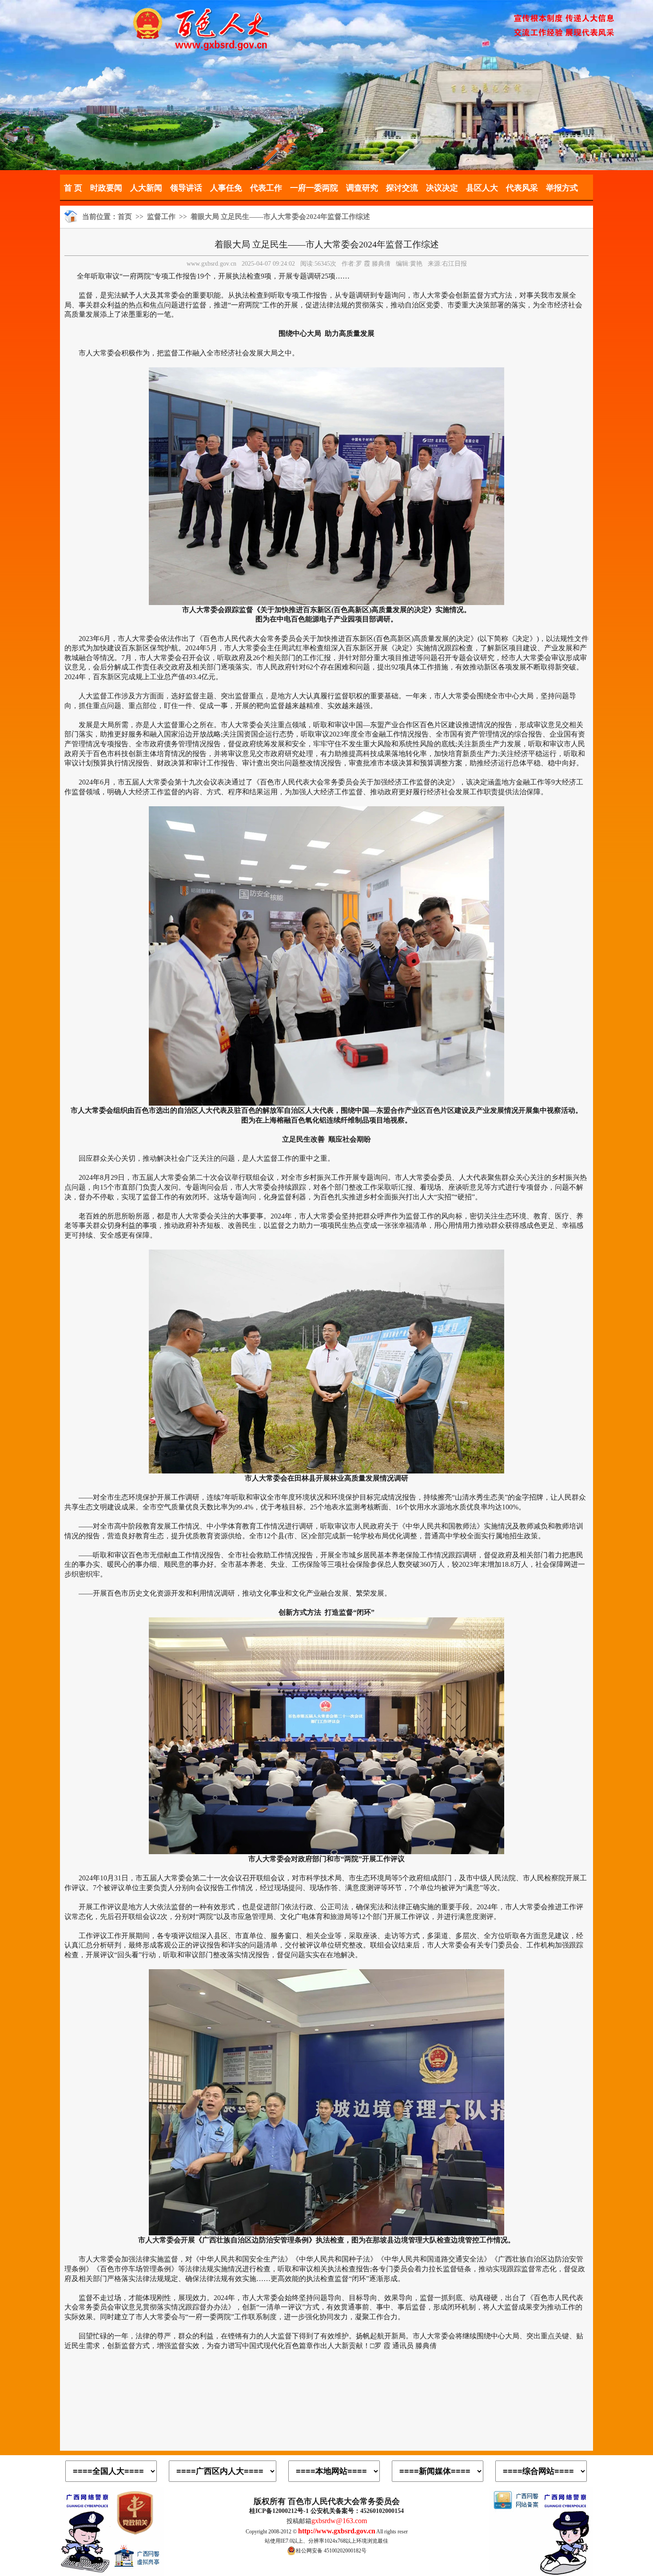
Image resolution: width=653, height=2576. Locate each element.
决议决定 (442, 188)
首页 (125, 217)
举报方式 (562, 188)
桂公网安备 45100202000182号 (331, 2551)
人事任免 (226, 188)
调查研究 (362, 188)
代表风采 (522, 188)
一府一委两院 (314, 188)
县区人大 (482, 188)
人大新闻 (146, 188)
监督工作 (161, 217)
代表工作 (266, 188)
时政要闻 (106, 188)
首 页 (73, 188)
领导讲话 (186, 188)
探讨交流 (402, 188)
